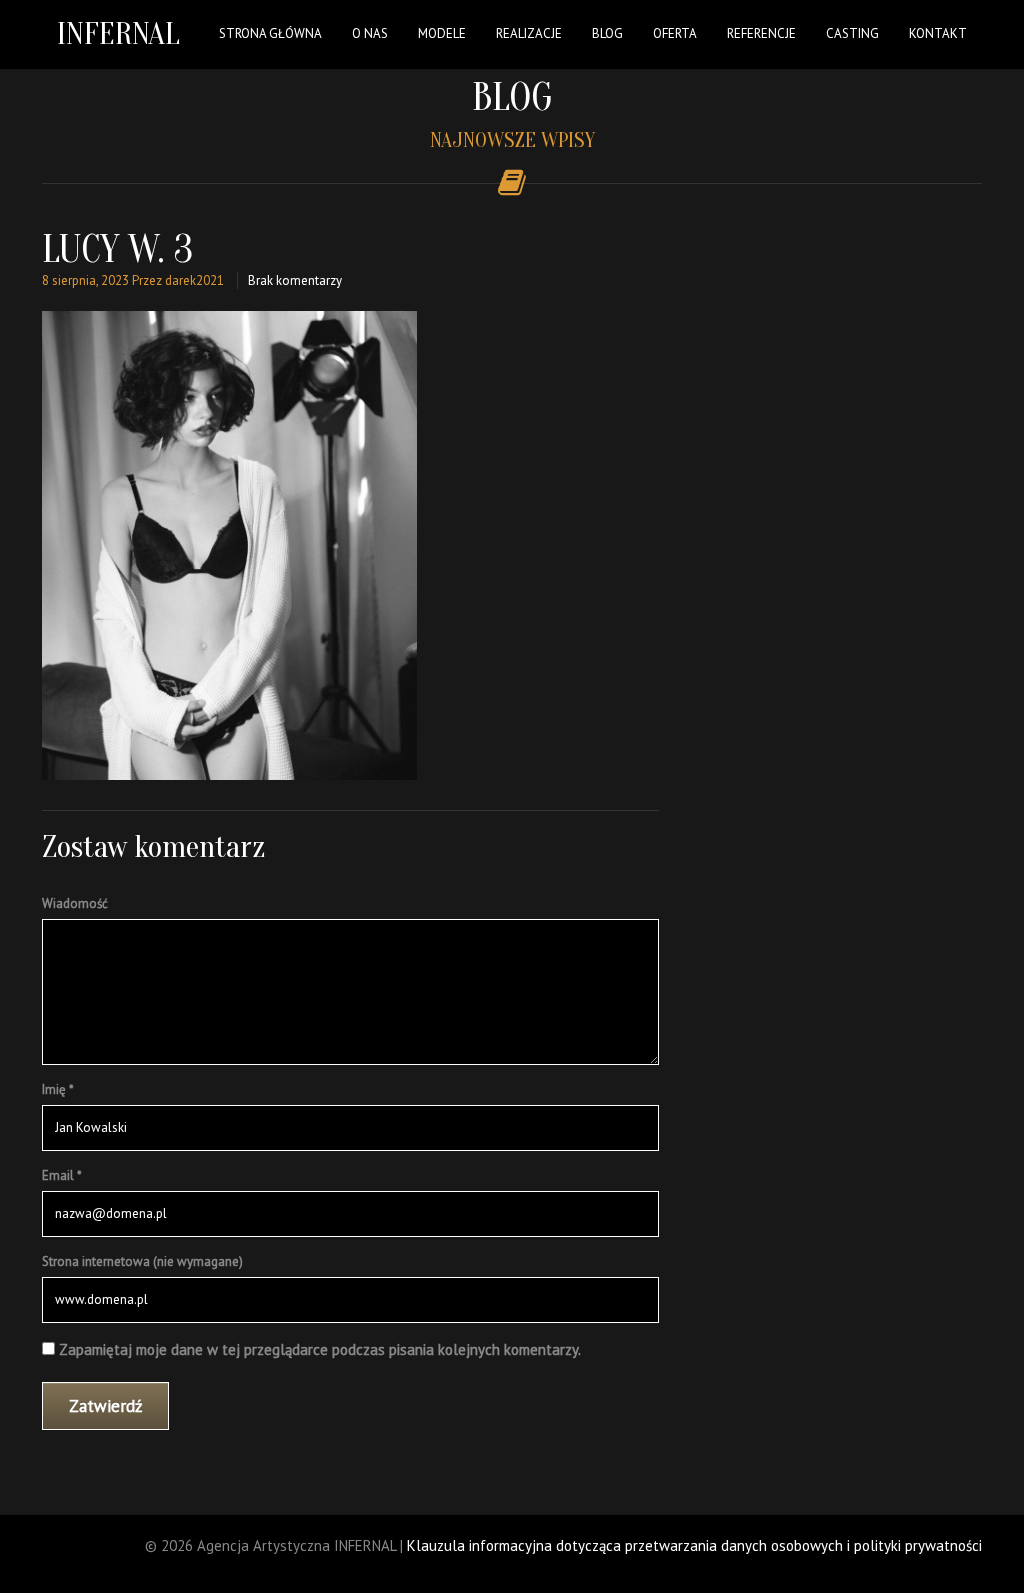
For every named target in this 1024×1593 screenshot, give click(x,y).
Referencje (761, 33)
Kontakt (938, 33)
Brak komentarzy (295, 280)
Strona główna (270, 33)
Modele (442, 33)
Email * (62, 1175)
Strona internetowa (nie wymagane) (142, 1261)
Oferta (675, 33)
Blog (607, 33)
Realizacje (529, 33)
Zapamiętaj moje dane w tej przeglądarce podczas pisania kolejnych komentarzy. (320, 1349)
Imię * (58, 1089)
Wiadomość (75, 903)
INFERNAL (118, 33)
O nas (370, 33)
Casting (852, 33)
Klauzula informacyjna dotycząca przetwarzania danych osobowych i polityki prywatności (694, 1545)
